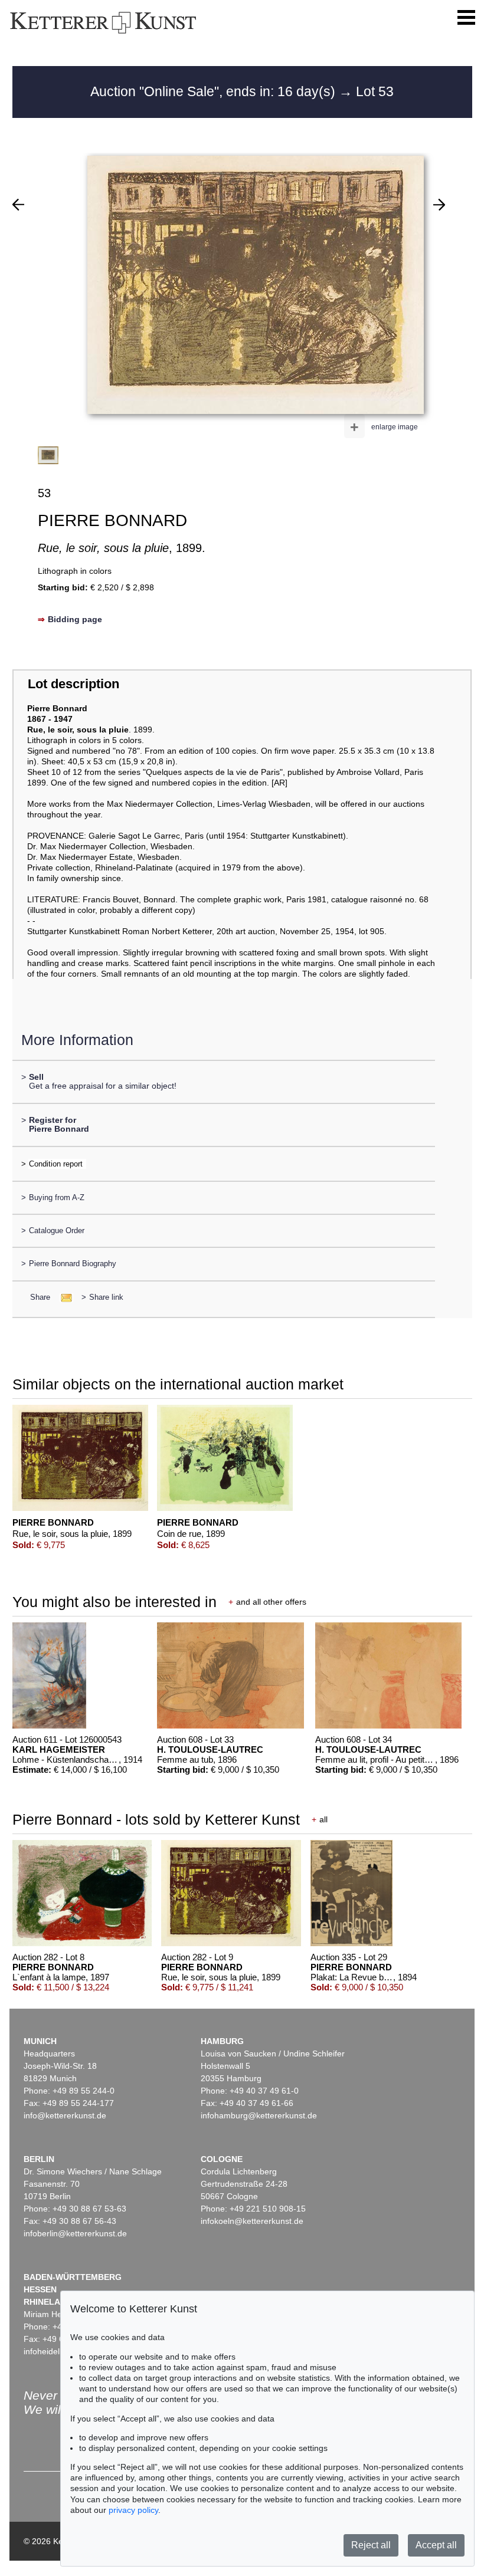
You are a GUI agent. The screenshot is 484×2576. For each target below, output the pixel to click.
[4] (439, 205)
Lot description (73, 684)
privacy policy (133, 2510)
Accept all (436, 2545)
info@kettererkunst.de (65, 2115)
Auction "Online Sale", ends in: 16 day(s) (215, 91)
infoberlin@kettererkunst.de (75, 2233)
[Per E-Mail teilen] (63, 1297)
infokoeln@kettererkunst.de (252, 2221)
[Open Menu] (466, 18)
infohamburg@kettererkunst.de (259, 2115)
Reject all (371, 2545)
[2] (18, 205)
